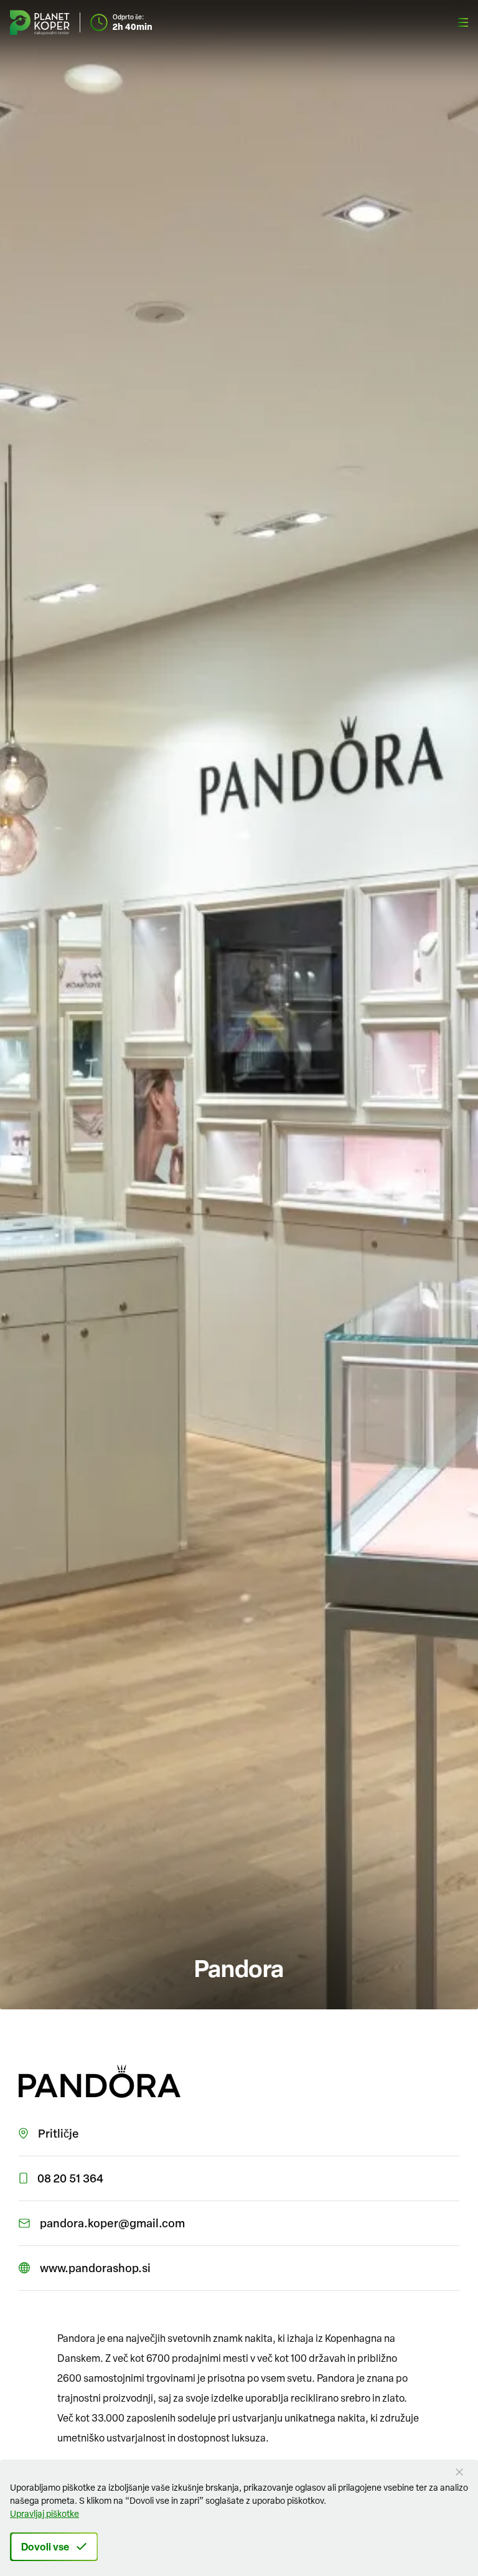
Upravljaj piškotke (45, 2513)
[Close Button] (459, 2472)
